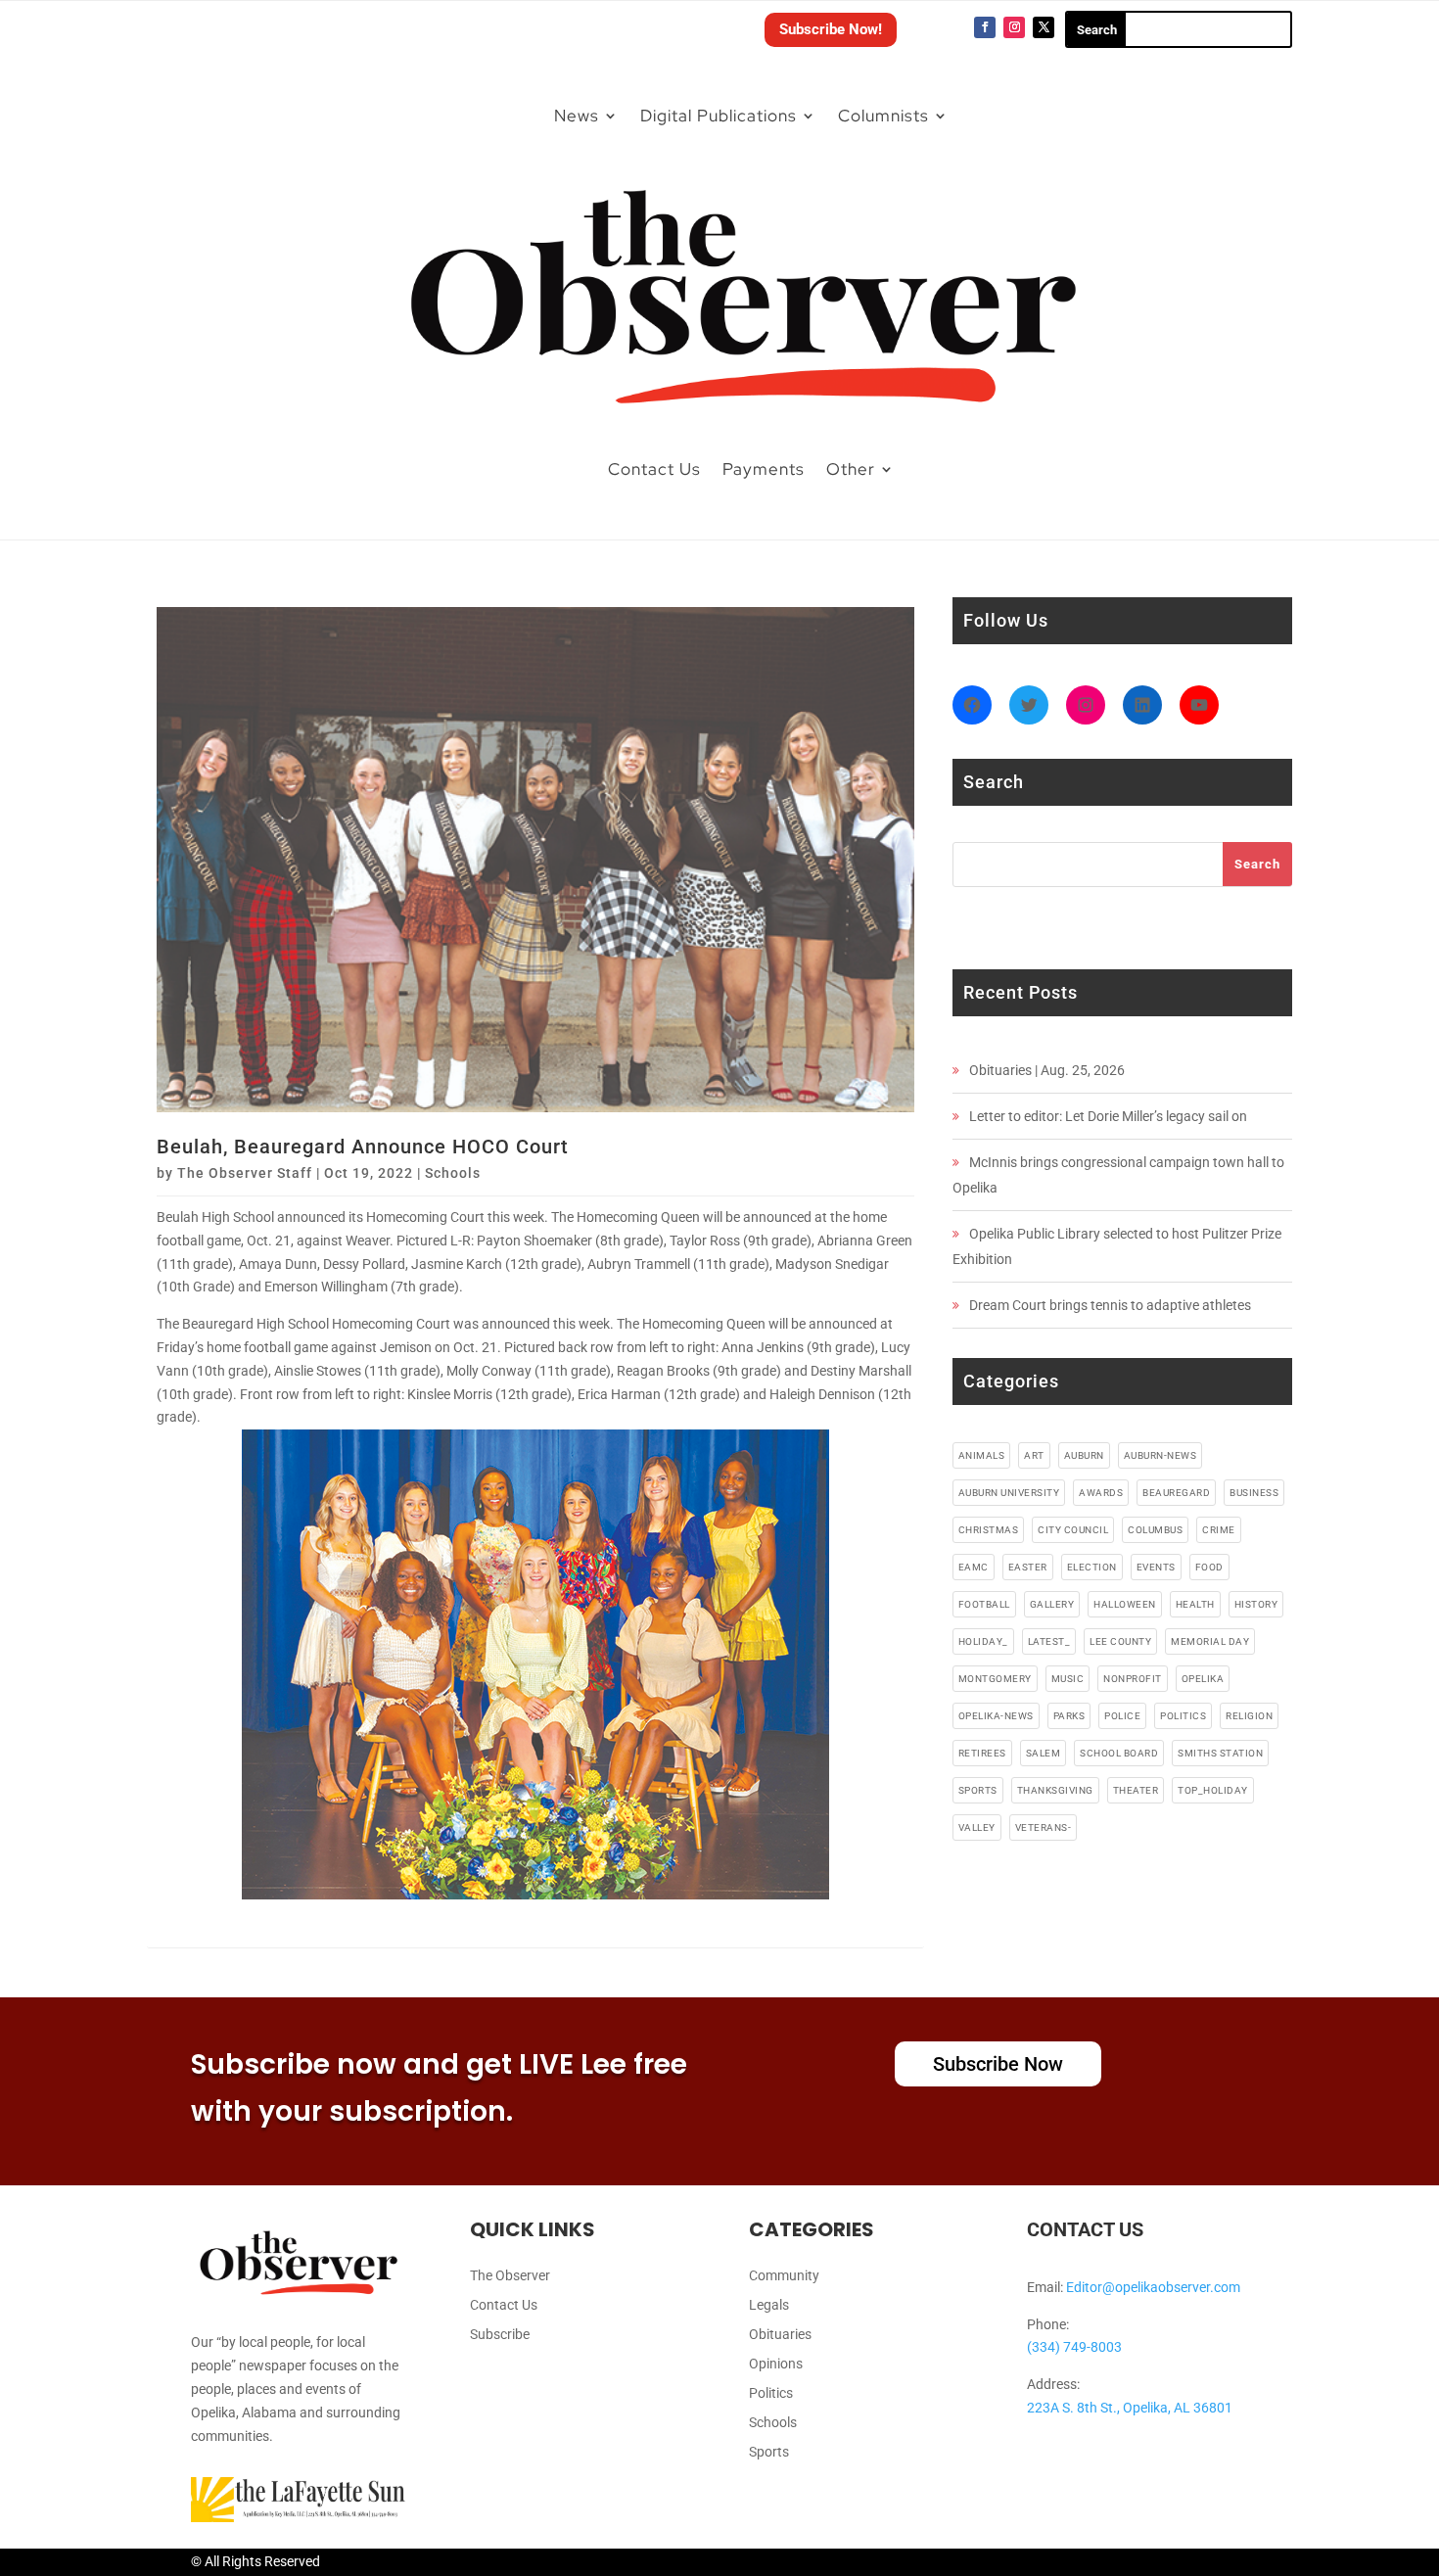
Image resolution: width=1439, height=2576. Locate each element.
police (1122, 1716)
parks (1069, 1716)
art (1034, 1455)
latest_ (1049, 1641)
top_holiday (1213, 1790)
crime (1219, 1530)
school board (1119, 1753)
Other (851, 469)
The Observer (510, 2276)
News (577, 116)
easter (1028, 1567)
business (1254, 1493)
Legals (769, 2305)
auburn (1084, 1455)
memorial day (1210, 1641)
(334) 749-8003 (1074, 2347)
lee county (1120, 1641)
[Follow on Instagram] (1014, 27)
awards (1101, 1493)
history (1256, 1604)
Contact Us (654, 469)
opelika (1203, 1679)
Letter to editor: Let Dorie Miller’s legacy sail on (1108, 1116)
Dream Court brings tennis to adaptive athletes (1110, 1305)
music (1068, 1679)
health (1195, 1604)
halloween (1125, 1604)
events (1156, 1567)
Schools (453, 1173)
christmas (989, 1530)
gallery (1052, 1604)
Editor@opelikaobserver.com (1153, 2287)
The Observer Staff (245, 1173)
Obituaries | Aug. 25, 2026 (1047, 1070)
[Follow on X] (1044, 27)
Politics (771, 2393)
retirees (982, 1753)
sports (978, 1790)
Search (1257, 864)
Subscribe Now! (831, 29)
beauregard (1176, 1493)
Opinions (776, 2364)
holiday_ (983, 1641)
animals (982, 1455)
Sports (769, 2452)
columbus (1155, 1530)
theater (1136, 1790)
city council (1073, 1530)
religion (1249, 1716)
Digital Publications (719, 116)
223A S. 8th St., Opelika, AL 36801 (1130, 2408)
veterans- (1044, 1827)
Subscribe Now (998, 2064)
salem (1044, 1753)
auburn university (1009, 1493)
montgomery (995, 1679)
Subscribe (500, 2335)
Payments (764, 469)
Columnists (883, 116)
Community (784, 2276)
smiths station (1220, 1753)
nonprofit (1133, 1679)
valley (977, 1827)
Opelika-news (996, 1716)
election (1092, 1567)
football (984, 1604)
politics (1183, 1716)
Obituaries (780, 2335)
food (1209, 1567)
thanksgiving (1055, 1790)
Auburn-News (1160, 1455)
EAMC (974, 1567)
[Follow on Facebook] (985, 27)
